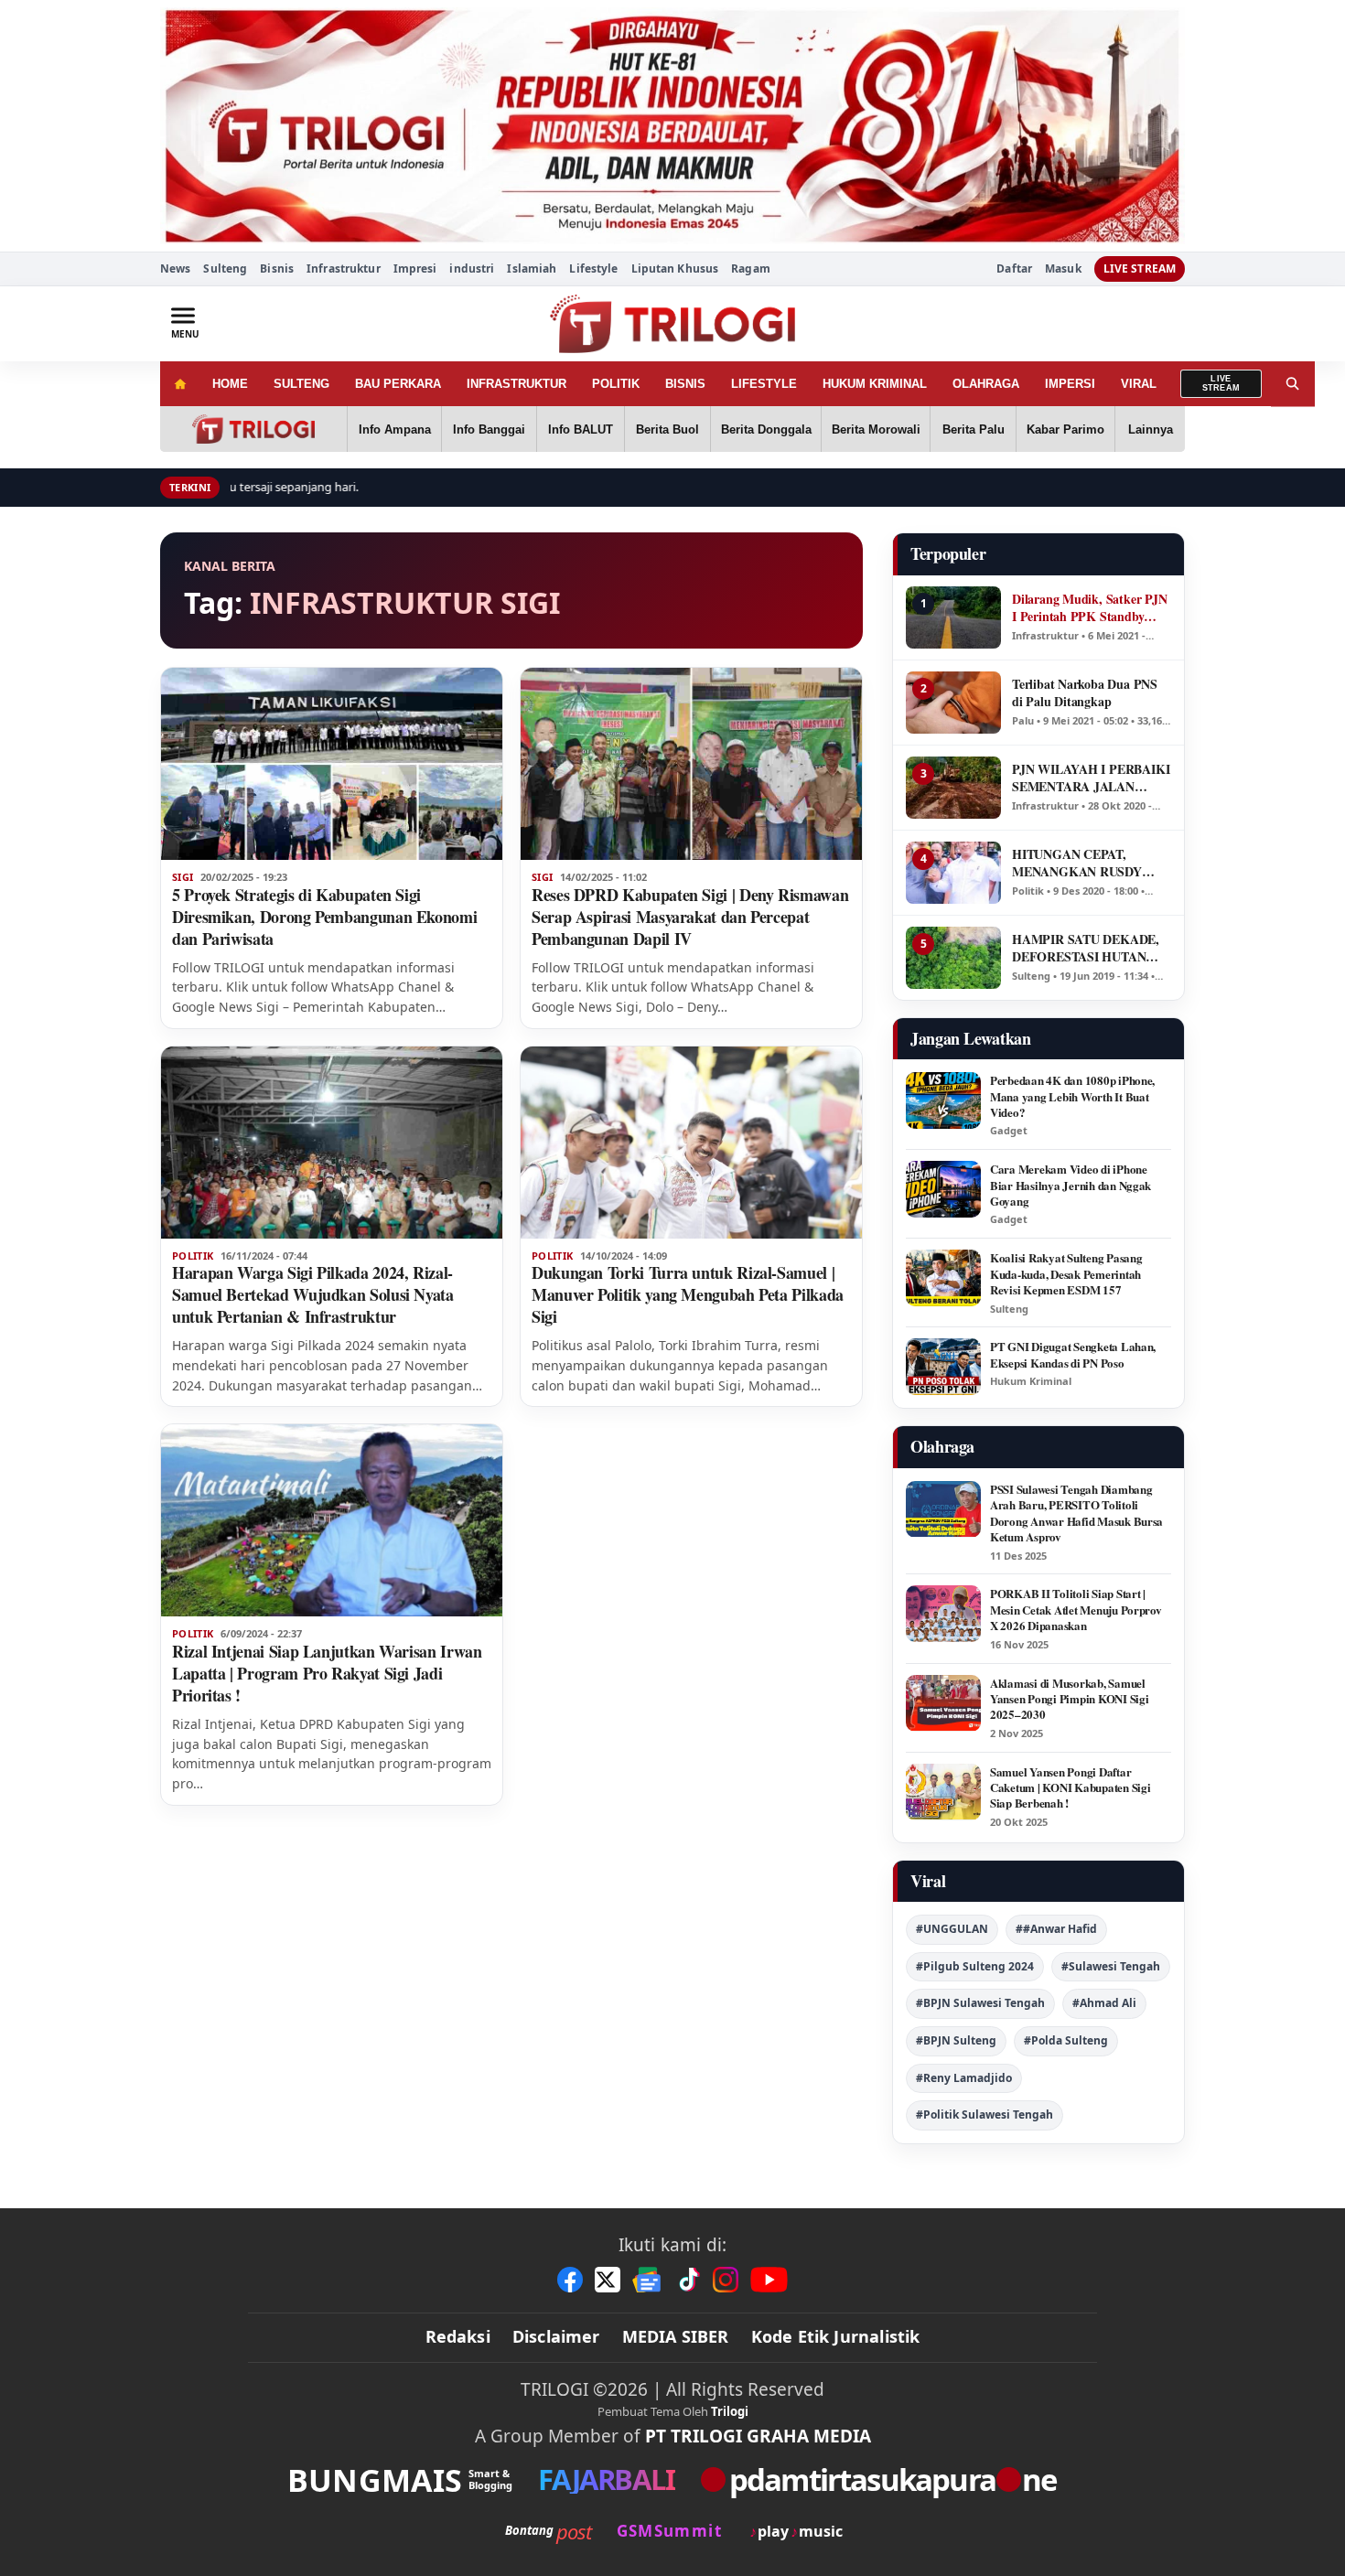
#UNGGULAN (952, 1929)
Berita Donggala (766, 429)
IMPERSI (1070, 384)
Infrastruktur (344, 268)
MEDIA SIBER (676, 2336)
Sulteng (225, 268)
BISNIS (685, 384)
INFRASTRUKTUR (516, 384)
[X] (608, 2280)
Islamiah (532, 268)
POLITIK (616, 384)
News (175, 268)
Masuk (1063, 269)
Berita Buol (667, 429)
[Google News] (648, 2280)
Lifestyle (593, 268)
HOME (230, 384)
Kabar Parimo (1065, 429)
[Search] (1293, 384)
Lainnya (1151, 429)
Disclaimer (556, 2336)
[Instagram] (726, 2280)
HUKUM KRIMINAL (875, 384)
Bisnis (277, 268)
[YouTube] (769, 2280)
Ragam (751, 268)
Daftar (1014, 269)
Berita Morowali (876, 429)
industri (472, 268)
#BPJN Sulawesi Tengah (980, 2003)
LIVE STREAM (1140, 268)
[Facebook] (570, 2280)
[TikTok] (688, 2280)
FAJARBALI (606, 2479)
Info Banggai (489, 429)
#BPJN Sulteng (956, 2040)
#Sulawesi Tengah (1111, 1966)
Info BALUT (581, 429)
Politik (193, 1256)
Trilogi (730, 2411)
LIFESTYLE (764, 384)
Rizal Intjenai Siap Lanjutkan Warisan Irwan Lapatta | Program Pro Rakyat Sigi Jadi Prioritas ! (327, 1673)
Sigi (183, 877)
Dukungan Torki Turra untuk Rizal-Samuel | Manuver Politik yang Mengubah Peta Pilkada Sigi (688, 1294)
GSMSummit (669, 2531)
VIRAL (1139, 384)
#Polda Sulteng (1066, 2040)
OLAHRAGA (986, 384)
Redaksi (458, 2336)
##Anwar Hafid (1056, 1929)
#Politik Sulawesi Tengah (985, 2114)
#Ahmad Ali (1104, 2003)
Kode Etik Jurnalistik (836, 2336)
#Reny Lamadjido (964, 2078)
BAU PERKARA (398, 384)
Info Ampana (395, 429)
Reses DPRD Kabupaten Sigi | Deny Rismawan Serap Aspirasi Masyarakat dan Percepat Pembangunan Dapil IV (690, 917)
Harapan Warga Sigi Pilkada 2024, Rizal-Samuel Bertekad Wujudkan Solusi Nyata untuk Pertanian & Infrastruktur (313, 1294)
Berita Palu (974, 429)
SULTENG (301, 384)
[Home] (180, 384)
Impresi (415, 268)
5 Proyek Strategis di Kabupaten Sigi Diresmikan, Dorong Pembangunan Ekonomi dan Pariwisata (324, 917)
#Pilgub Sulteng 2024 (975, 1966)
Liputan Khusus (675, 268)
